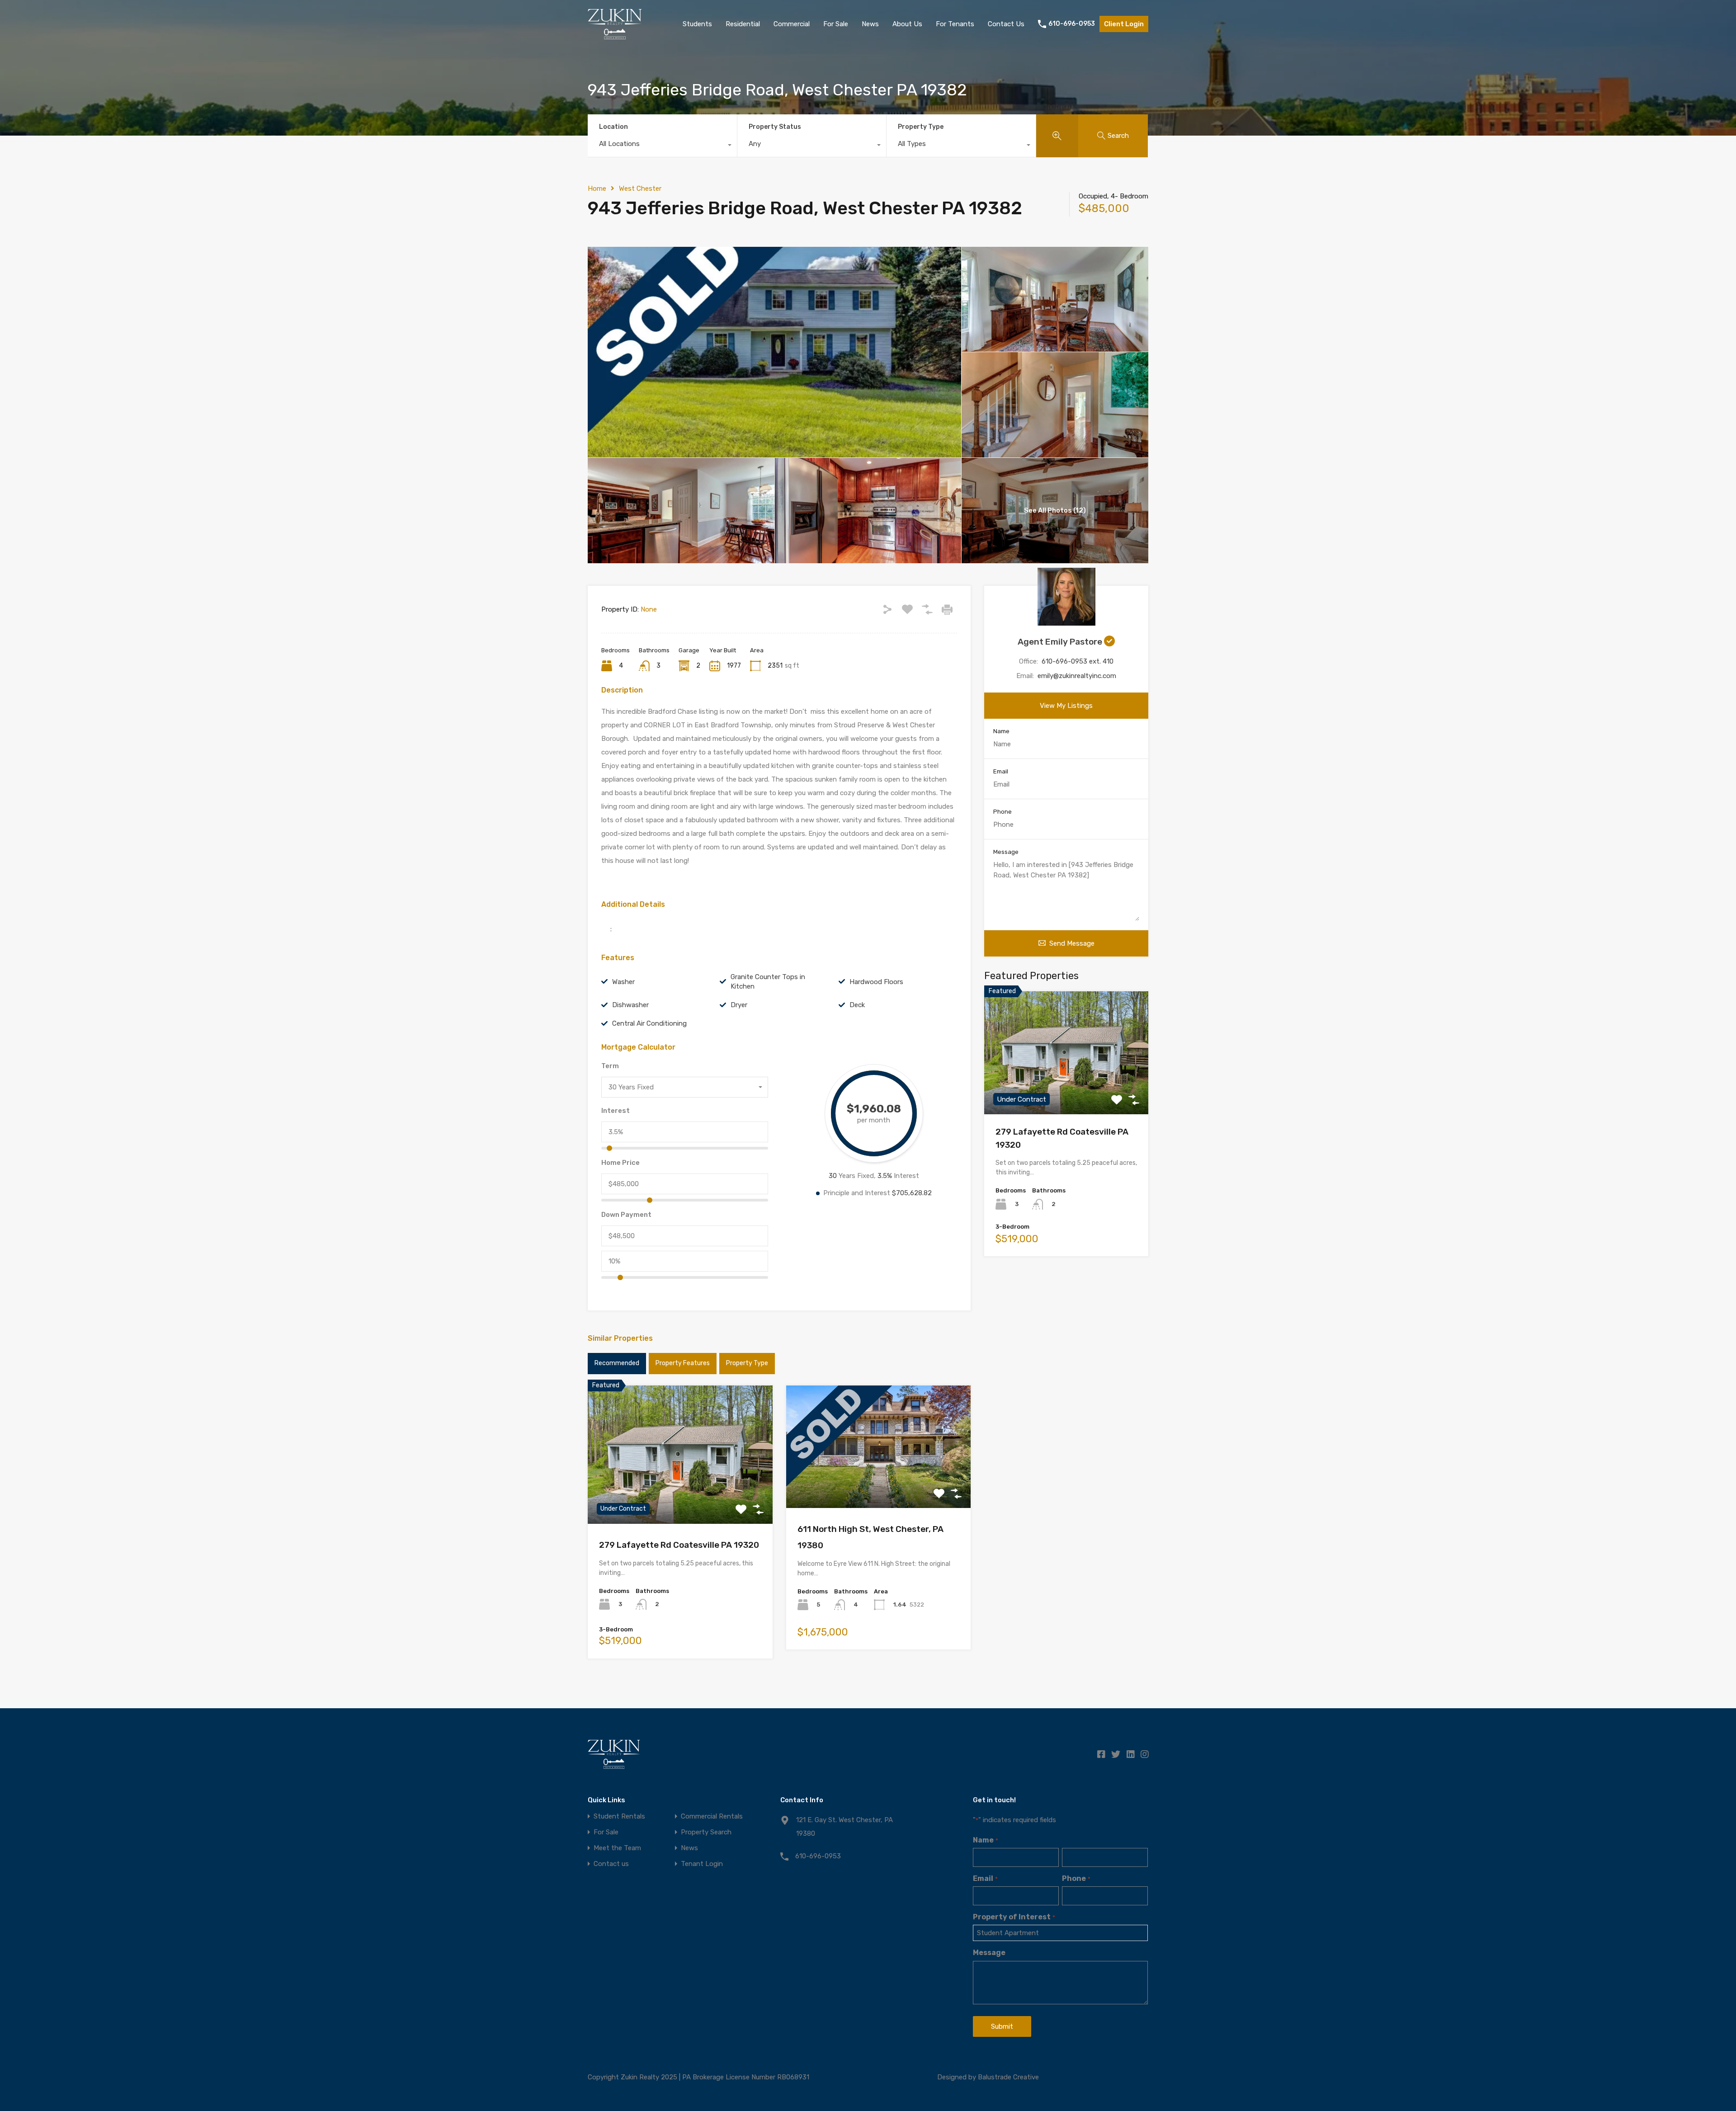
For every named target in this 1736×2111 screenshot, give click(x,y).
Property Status (775, 127)
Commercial (792, 24)
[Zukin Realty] (615, 35)
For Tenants (955, 24)
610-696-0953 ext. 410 (1078, 661)
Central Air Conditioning (649, 1023)
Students (697, 24)
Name (1001, 731)
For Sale (836, 24)
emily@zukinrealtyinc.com (1077, 676)
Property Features (683, 1363)
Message (1006, 852)
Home (597, 188)
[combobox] (662, 146)
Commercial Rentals (712, 1816)
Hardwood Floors (876, 982)
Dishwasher (630, 1005)
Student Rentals (619, 1816)
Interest (616, 1111)
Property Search (706, 1832)
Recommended (617, 1363)
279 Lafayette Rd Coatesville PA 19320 (679, 1545)
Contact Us (1006, 24)
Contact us (611, 1864)
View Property (680, 1496)
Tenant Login (702, 1864)
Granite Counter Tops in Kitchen (768, 982)
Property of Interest (1014, 1917)
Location (613, 127)
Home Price (620, 1163)
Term (610, 1066)
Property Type (921, 127)
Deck (857, 1005)
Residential (743, 24)
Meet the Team (617, 1848)
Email (1001, 771)
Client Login (1124, 24)
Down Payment (626, 1215)
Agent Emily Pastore (1061, 642)
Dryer (739, 1005)
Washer (623, 982)
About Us (907, 24)
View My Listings (1066, 706)
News (870, 24)
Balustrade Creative (1008, 2077)
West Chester (640, 188)
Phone (1002, 812)
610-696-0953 (1072, 24)
